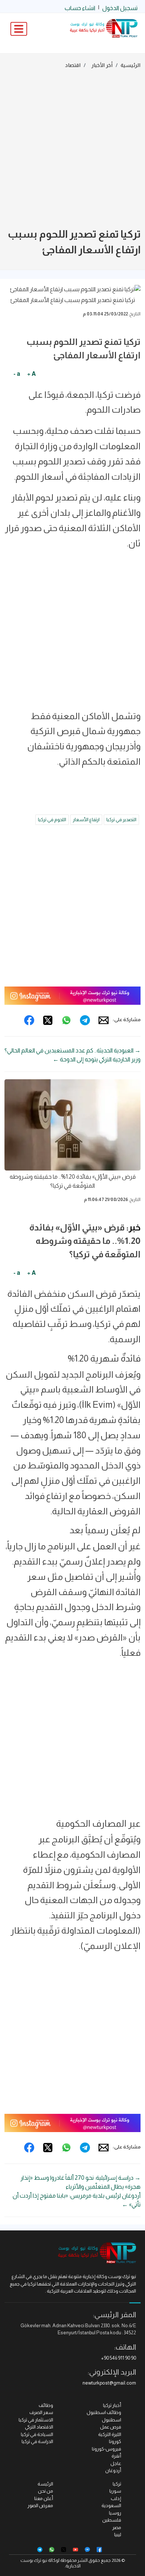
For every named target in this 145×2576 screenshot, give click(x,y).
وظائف (46, 2405)
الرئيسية (130, 65)
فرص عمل (111, 2427)
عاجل (116, 2463)
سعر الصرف (41, 2412)
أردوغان (113, 2470)
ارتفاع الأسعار (86, 820)
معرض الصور (40, 2505)
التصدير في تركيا (121, 820)
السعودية (111, 2505)
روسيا (115, 2513)
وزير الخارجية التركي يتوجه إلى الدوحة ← (97, 1059)
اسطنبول (112, 2420)
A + (31, 374)
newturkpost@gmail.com (109, 2383)
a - (17, 374)
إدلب (116, 2498)
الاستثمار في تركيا (36, 2420)
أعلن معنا (44, 2498)
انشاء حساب (80, 8)
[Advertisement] (72, 150)
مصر (117, 2527)
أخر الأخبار (102, 65)
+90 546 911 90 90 (119, 2358)
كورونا (115, 2441)
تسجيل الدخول (120, 8)
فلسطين (112, 2520)
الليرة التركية (110, 2434)
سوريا (115, 2491)
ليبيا (118, 2534)
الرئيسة (45, 2484)
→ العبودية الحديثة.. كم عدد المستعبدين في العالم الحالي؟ (72, 1050)
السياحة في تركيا (37, 2434)
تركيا (117, 2484)
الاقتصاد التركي (39, 2427)
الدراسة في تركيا (37, 2441)
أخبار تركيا (112, 2405)
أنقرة (116, 2456)
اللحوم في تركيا (52, 820)
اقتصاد (73, 65)
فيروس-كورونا (107, 2449)
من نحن (46, 2491)
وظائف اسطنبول (104, 2412)
